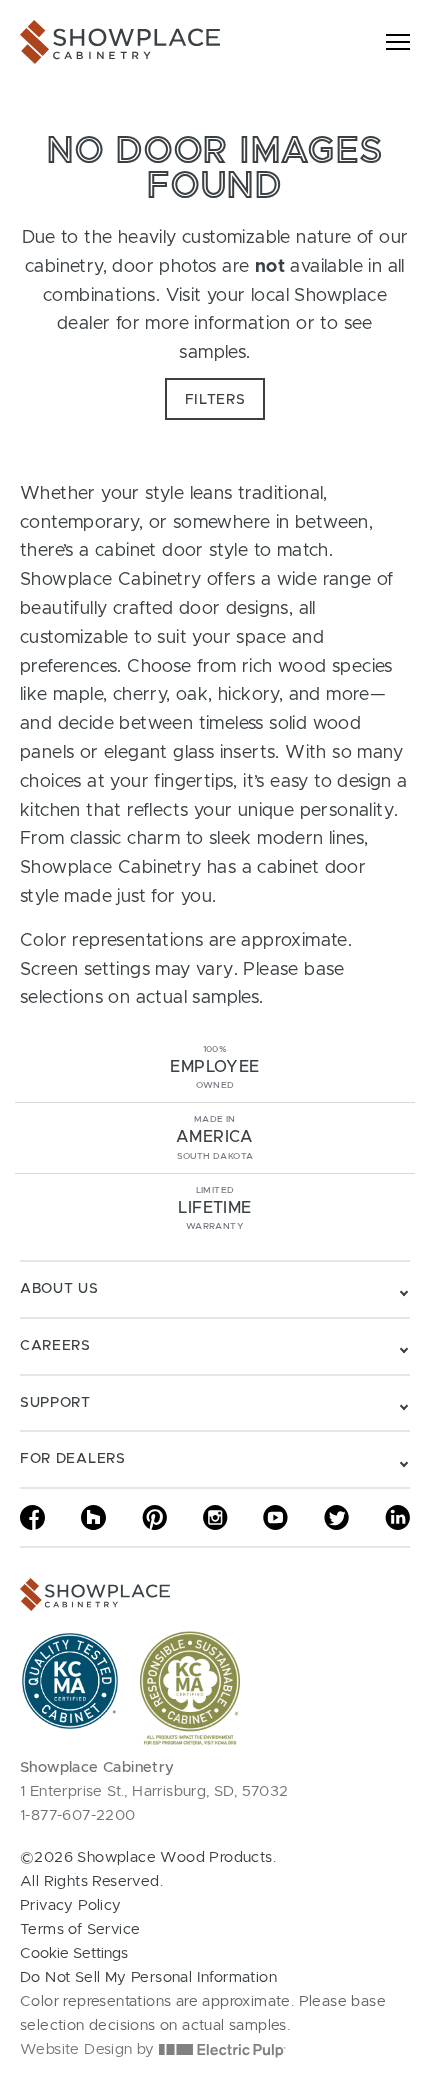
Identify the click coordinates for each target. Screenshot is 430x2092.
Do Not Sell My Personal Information (148, 1977)
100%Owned (214, 1067)
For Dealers (73, 1459)
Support (55, 1403)
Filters (215, 400)
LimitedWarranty (214, 1208)
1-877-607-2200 (78, 1815)
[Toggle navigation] (398, 42)
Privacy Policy (71, 1905)
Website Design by (89, 2049)
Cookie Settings (74, 1953)
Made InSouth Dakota (215, 1137)
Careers (55, 1346)
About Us (59, 1289)
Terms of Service (80, 1929)
